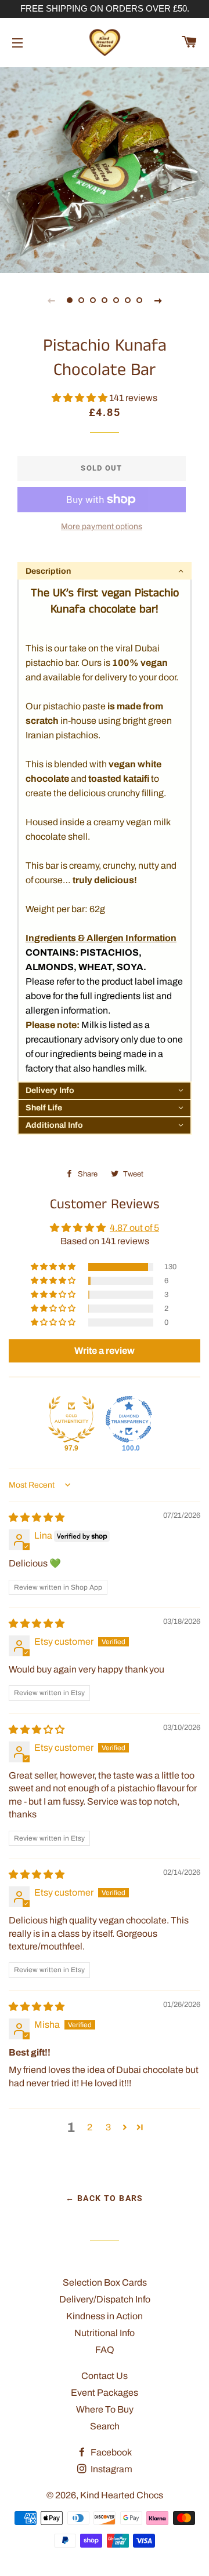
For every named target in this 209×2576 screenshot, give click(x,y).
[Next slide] (158, 300)
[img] (37, 1517)
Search (105, 2426)
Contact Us (105, 2376)
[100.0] (129, 1419)
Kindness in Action (105, 2316)
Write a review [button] (105, 1351)
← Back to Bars (105, 2198)
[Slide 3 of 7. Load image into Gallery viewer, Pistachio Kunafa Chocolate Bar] (93, 300)
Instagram (111, 2469)
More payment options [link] (102, 527)
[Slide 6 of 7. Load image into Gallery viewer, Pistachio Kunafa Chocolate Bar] (128, 300)
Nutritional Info (105, 2333)
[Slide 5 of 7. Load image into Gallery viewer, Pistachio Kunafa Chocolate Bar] (116, 300)
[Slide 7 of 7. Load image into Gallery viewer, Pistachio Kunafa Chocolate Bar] (139, 300)
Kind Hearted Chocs (122, 2495)
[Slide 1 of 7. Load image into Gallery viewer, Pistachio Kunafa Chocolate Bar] (70, 300)
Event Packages (105, 2393)
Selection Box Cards (105, 2282)
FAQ (105, 2350)
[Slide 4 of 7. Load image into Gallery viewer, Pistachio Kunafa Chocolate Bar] (105, 300)
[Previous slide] (51, 300)
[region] (105, 9)
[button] (80, 398)
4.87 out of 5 (134, 1228)
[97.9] (71, 1419)
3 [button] (108, 2127)
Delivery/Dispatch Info (105, 2299)
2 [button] (90, 2127)
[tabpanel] (105, 169)
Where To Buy (105, 2409)
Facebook (110, 2452)
